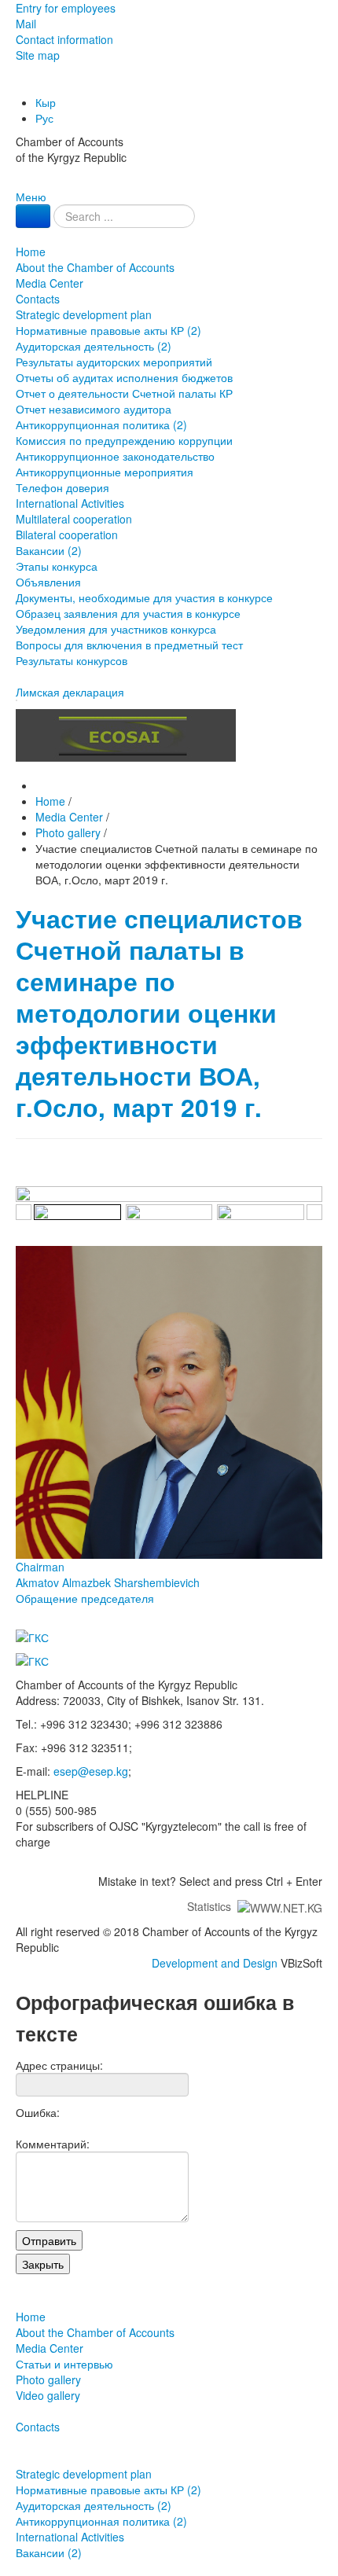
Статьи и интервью (64, 2364)
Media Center (50, 283)
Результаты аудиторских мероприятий (114, 362)
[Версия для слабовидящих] (17, 86)
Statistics (212, 1906)
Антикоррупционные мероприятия (105, 472)
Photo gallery (48, 2379)
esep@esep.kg (91, 1771)
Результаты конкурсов (72, 660)
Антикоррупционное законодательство (115, 456)
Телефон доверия (62, 487)
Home (31, 252)
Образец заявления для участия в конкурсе (128, 613)
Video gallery (48, 2395)
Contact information (64, 39)
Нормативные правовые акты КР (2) (108, 330)
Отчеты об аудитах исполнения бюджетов (124, 377)
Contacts (38, 299)
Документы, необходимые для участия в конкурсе (144, 597)
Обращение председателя (85, 1598)
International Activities (70, 503)
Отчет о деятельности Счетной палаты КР (124, 393)
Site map (38, 55)
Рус (44, 118)
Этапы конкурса (57, 566)
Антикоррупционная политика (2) (101, 424)
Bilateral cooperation (67, 535)
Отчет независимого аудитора (94, 409)
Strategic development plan (84, 314)
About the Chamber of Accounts (95, 267)
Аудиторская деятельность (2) (94, 346)
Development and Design (215, 1963)
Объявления (48, 582)
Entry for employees (66, 8)
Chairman (108, 1575)
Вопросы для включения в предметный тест (129, 645)
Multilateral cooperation (74, 519)
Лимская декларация (70, 692)
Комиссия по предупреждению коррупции (124, 440)
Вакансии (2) (49, 550)
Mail (26, 24)
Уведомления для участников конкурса (116, 629)
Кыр (46, 102)
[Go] (33, 216)
